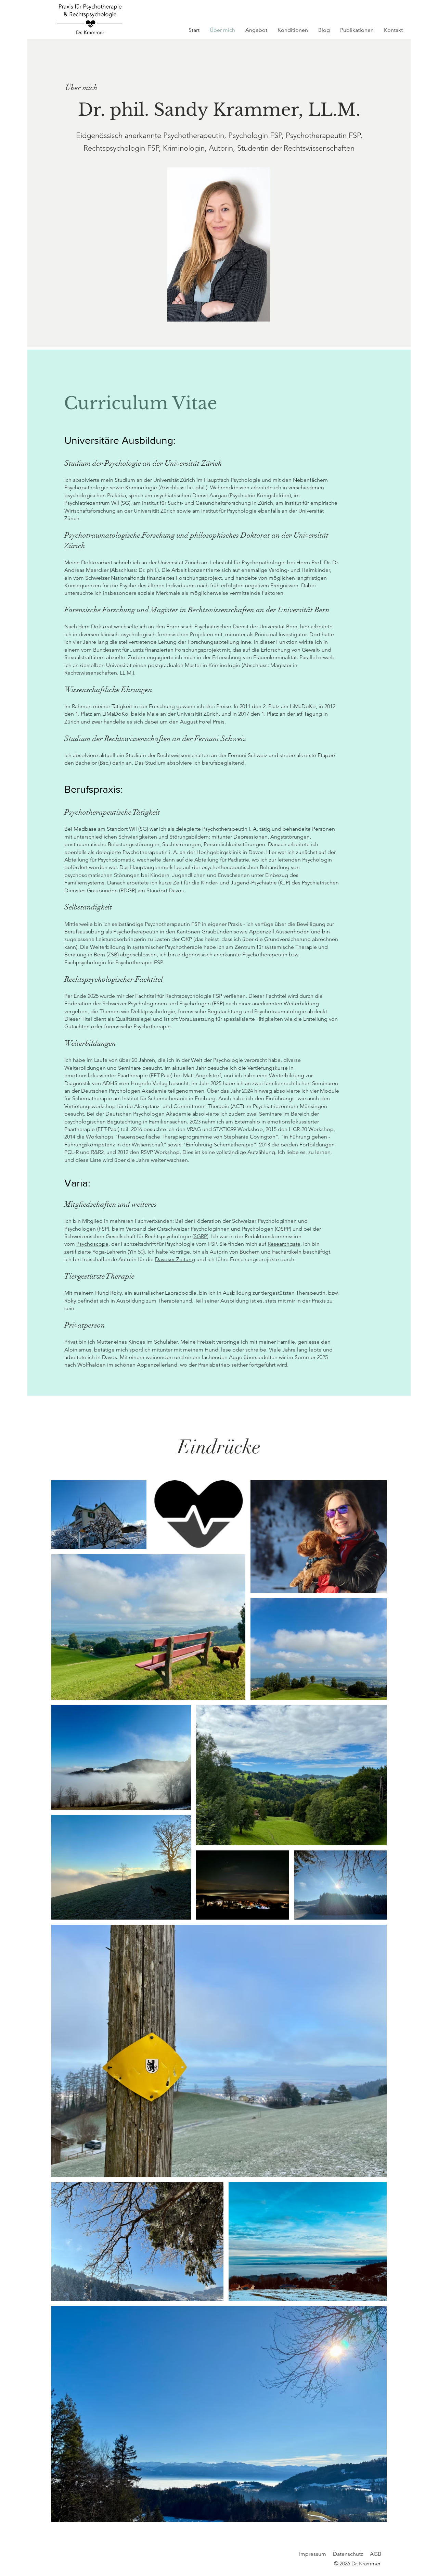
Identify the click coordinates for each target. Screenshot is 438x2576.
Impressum (313, 2554)
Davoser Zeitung (175, 1259)
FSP (103, 1229)
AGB (376, 2554)
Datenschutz (348, 2554)
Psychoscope (92, 1244)
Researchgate (284, 1244)
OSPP (283, 1229)
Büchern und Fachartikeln (270, 1252)
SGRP (200, 1236)
